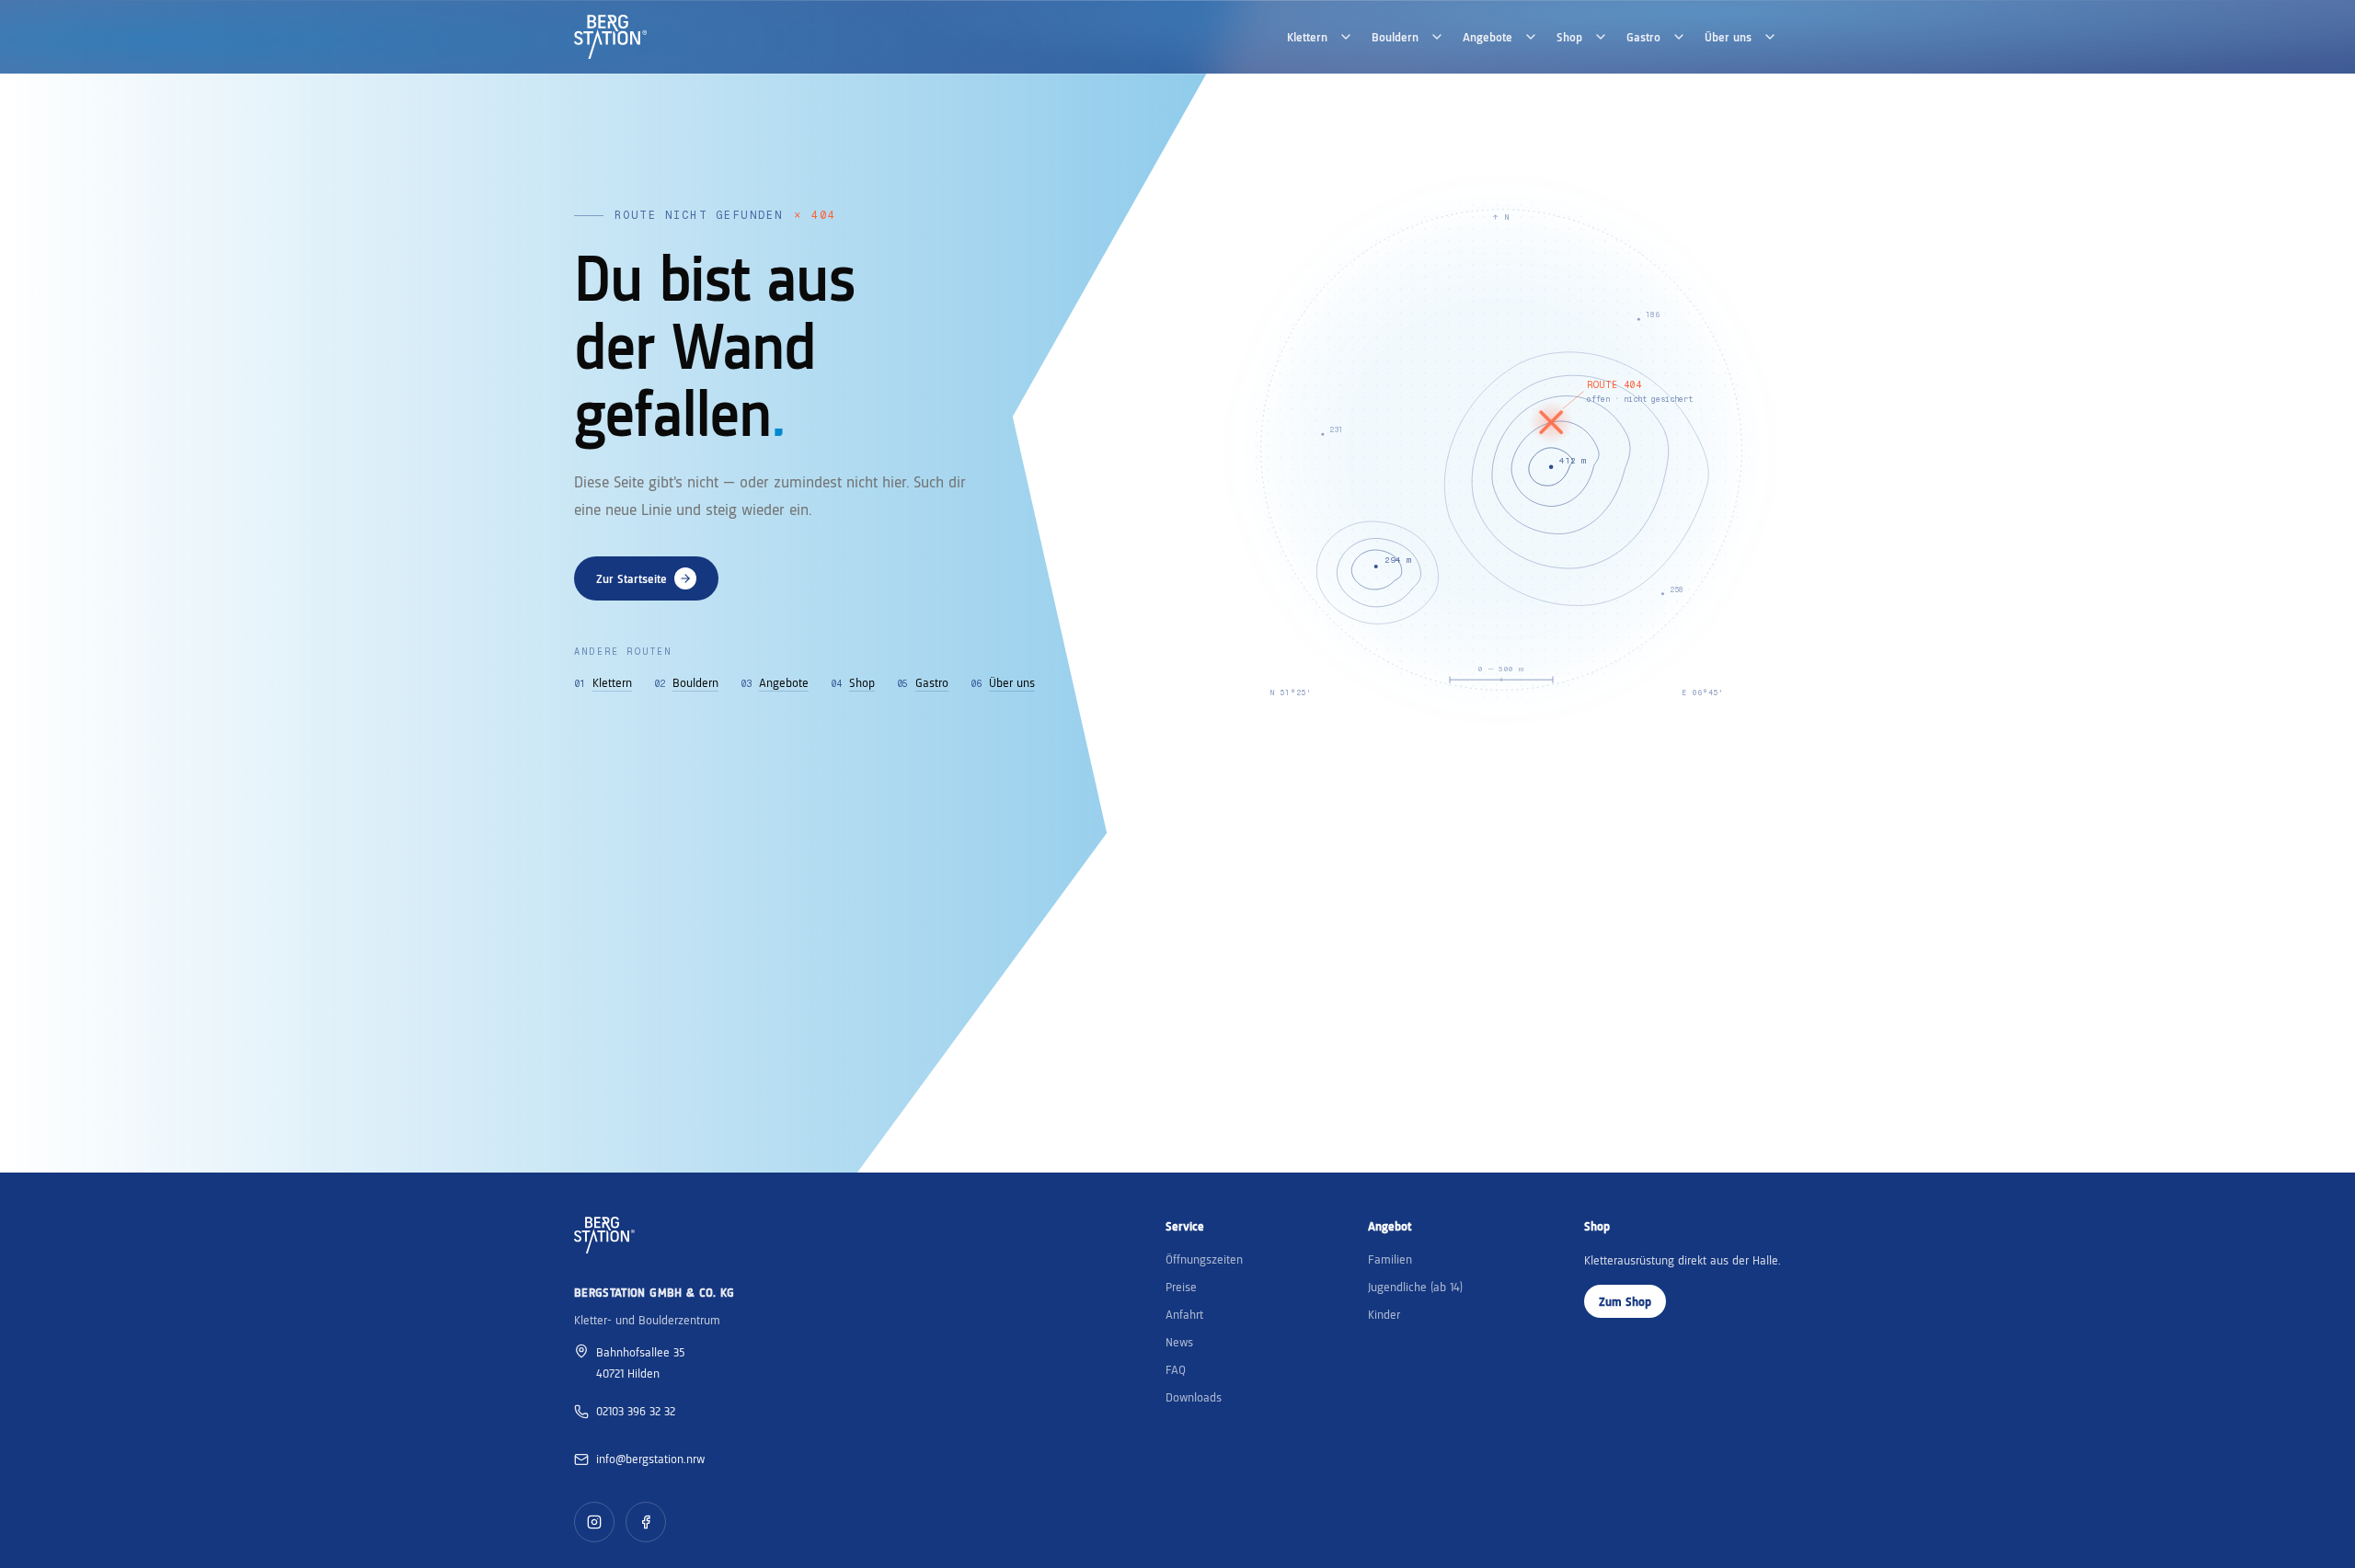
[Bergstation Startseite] (610, 37)
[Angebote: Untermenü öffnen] (1531, 37)
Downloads (1194, 1397)
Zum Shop (1625, 1301)
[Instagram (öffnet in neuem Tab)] (594, 1522)
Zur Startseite (632, 578)
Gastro (1643, 37)
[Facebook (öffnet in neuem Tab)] (646, 1522)
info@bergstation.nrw (650, 1459)
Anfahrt (1184, 1314)
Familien (1390, 1259)
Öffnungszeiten (1204, 1259)
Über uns (1728, 37)
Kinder (1384, 1314)
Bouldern (1395, 37)
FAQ (1176, 1369)
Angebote (1488, 37)
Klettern (1307, 37)
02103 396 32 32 (636, 1411)
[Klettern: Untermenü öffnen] (1346, 37)
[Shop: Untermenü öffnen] (1601, 37)
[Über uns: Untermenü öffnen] (1770, 37)
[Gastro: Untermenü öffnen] (1679, 37)
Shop (1569, 37)
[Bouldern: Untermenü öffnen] (1437, 37)
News (1179, 1342)
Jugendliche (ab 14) (1415, 1287)
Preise (1181, 1287)
